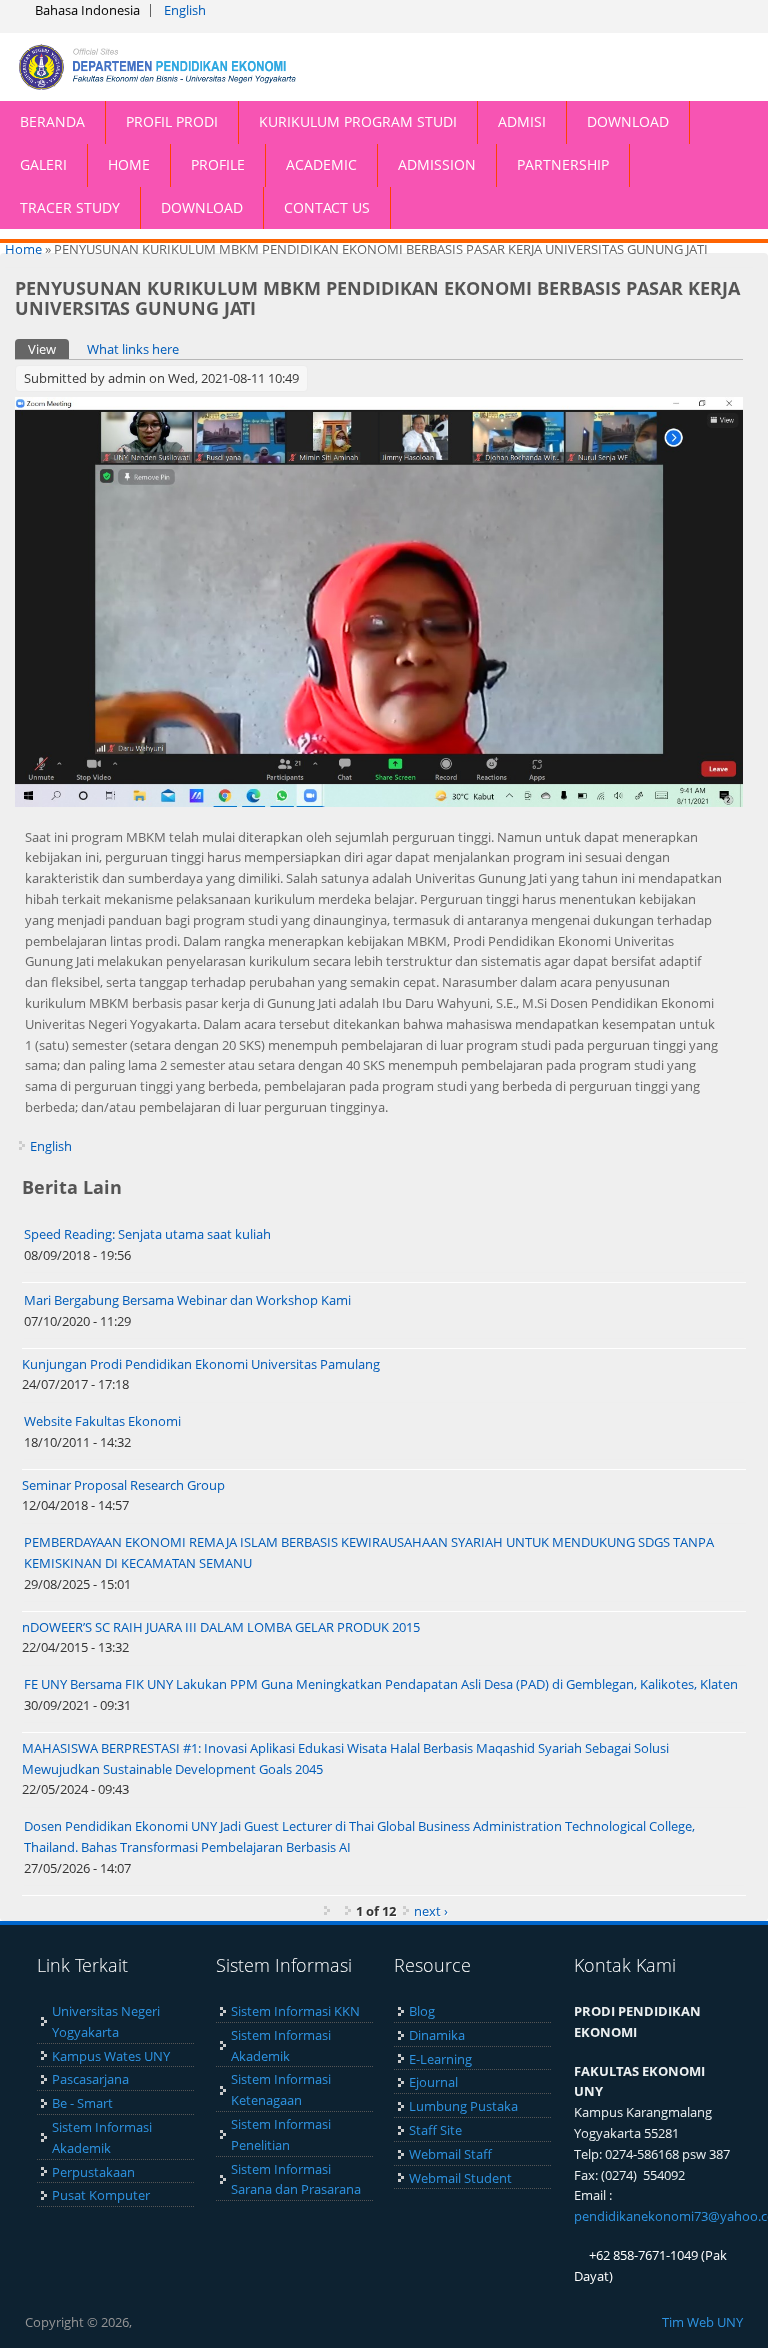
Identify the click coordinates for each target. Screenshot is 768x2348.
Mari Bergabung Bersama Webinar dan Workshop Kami (187, 1300)
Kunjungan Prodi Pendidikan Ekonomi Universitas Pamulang (201, 1364)
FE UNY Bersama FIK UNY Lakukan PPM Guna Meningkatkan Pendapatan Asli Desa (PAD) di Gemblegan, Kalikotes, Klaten (381, 1684)
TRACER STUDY (70, 207)
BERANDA (52, 121)
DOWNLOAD (628, 121)
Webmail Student (460, 2178)
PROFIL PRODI (172, 121)
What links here (133, 349)
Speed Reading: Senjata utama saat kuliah (147, 1234)
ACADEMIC (321, 164)
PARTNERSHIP (563, 164)
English (185, 10)
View (48, 349)
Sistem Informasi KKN (295, 2011)
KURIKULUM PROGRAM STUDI (358, 121)
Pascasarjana (90, 2079)
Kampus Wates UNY (111, 2056)
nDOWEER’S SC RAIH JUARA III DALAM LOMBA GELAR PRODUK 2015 (221, 1627)
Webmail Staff (450, 2154)
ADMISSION (437, 164)
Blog (422, 2011)
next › (431, 1911)
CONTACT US (327, 207)
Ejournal (433, 2082)
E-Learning (440, 2059)
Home (23, 249)
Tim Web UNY (702, 2322)
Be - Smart (82, 2103)
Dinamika (437, 2035)
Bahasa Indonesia (87, 10)
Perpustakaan (93, 2172)
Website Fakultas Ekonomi (102, 1421)
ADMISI (522, 121)
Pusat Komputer (101, 2195)
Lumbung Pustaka (463, 2106)
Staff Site (435, 2130)
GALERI (43, 164)
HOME (129, 164)
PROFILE (218, 164)
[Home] (192, 66)
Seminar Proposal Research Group (123, 1485)
